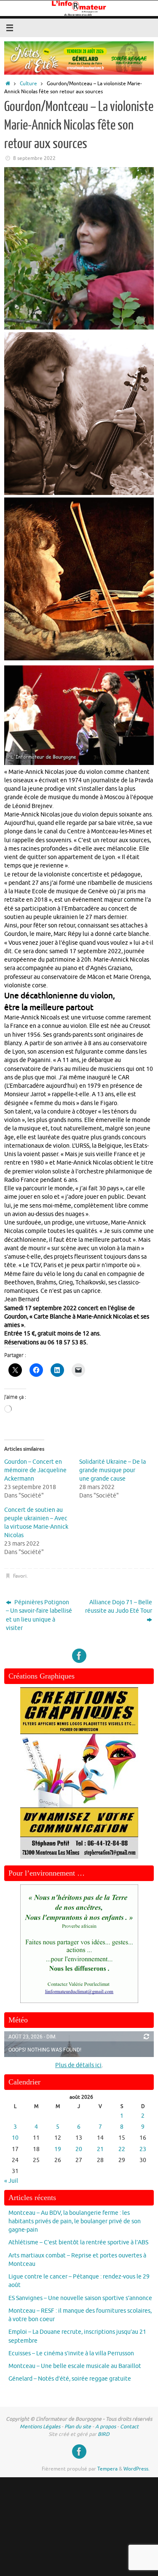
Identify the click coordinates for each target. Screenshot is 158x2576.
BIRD (104, 2434)
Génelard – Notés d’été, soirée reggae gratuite (70, 2379)
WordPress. (137, 2469)
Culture (28, 84)
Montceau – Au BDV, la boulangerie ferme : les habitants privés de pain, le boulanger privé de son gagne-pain (75, 2222)
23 (143, 2149)
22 (122, 2149)
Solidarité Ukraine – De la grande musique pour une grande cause (112, 1470)
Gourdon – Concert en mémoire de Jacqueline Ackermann (35, 1470)
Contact (129, 2427)
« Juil (11, 2181)
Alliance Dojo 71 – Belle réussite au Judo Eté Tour (119, 1607)
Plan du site (78, 2427)
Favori (20, 1576)
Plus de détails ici (78, 2065)
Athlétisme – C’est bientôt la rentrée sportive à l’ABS (78, 2242)
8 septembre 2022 (34, 158)
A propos (106, 2427)
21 (100, 2149)
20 (79, 2149)
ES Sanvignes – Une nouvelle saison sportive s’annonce (80, 2298)
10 (15, 2138)
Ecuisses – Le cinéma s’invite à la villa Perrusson (71, 2353)
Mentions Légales (40, 2427)
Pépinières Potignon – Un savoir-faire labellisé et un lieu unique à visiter (39, 1615)
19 (58, 2149)
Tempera (107, 2469)
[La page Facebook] (79, 1656)
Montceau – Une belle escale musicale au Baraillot (75, 2366)
